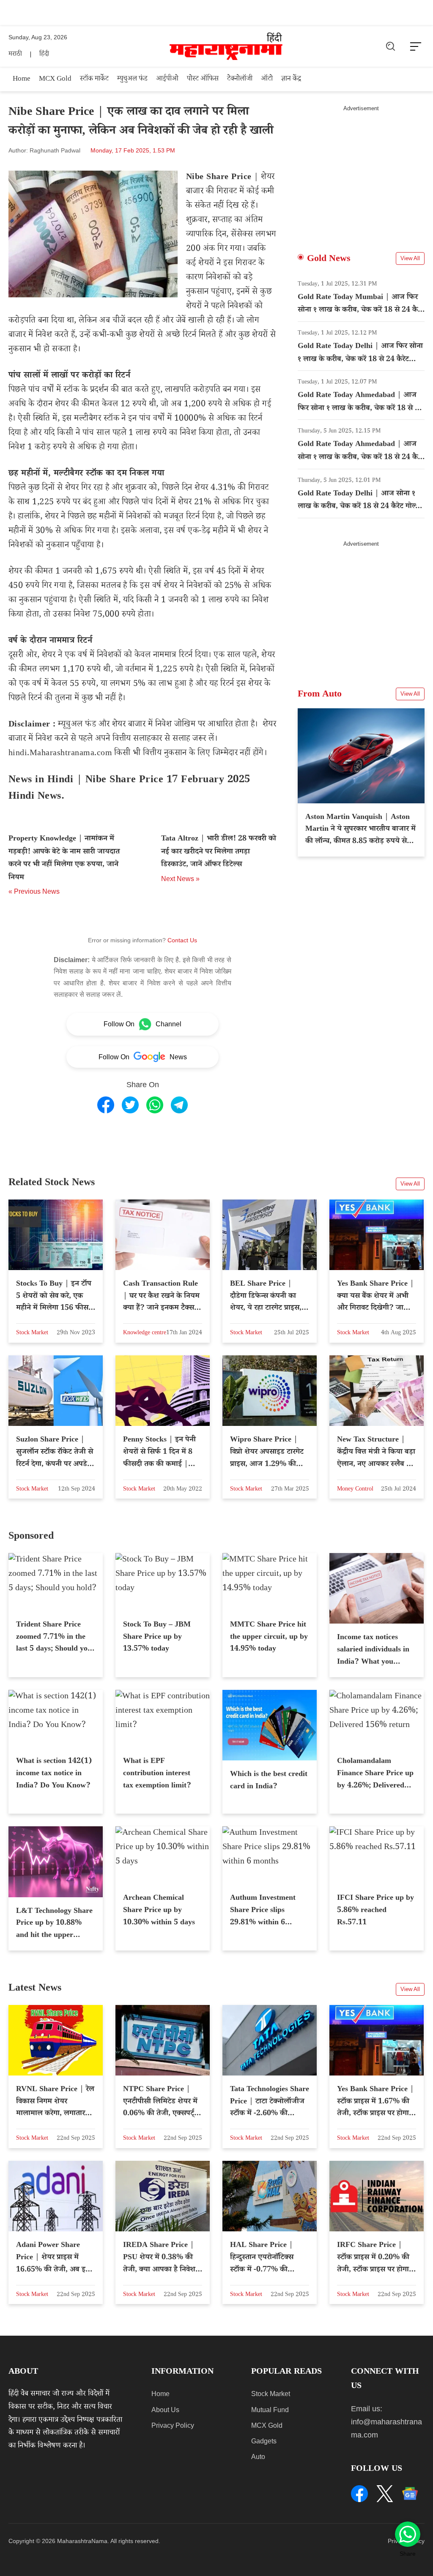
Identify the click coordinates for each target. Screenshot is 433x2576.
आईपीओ (167, 80)
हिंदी (44, 55)
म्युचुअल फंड (132, 80)
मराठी (15, 55)
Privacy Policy (173, 2425)
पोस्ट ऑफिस (203, 80)
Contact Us (182, 940)
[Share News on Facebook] (106, 1105)
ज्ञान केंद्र (291, 80)
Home (22, 80)
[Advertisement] (361, 171)
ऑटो (267, 80)
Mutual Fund (270, 2410)
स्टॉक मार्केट (94, 80)
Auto (258, 2457)
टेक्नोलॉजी (240, 80)
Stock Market (271, 2394)
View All (410, 258)
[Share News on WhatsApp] (155, 1105)
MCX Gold (55, 80)
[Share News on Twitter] (130, 1105)
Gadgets (264, 2441)
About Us (165, 2410)
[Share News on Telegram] (179, 1105)
